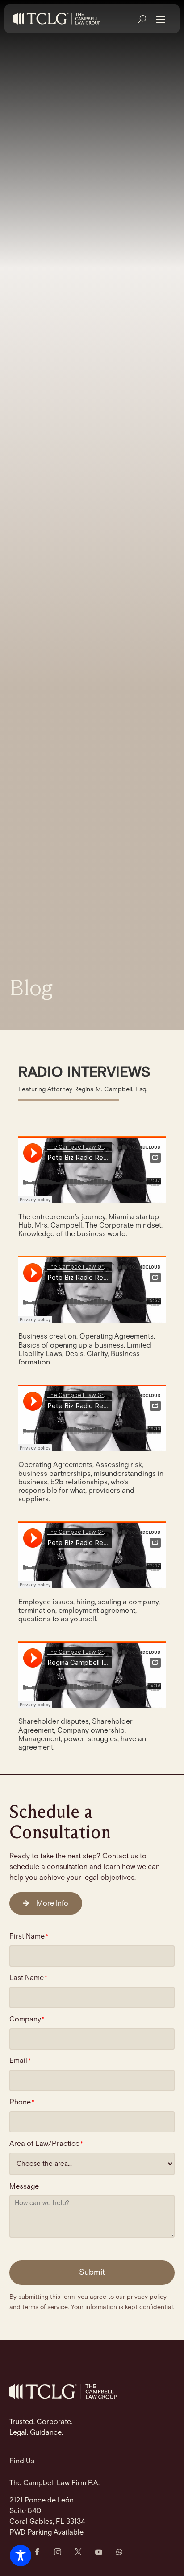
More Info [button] (52, 1904)
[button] (161, 19)
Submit (92, 2272)
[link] (57, 19)
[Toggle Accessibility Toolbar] (21, 2555)
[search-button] (142, 19)
